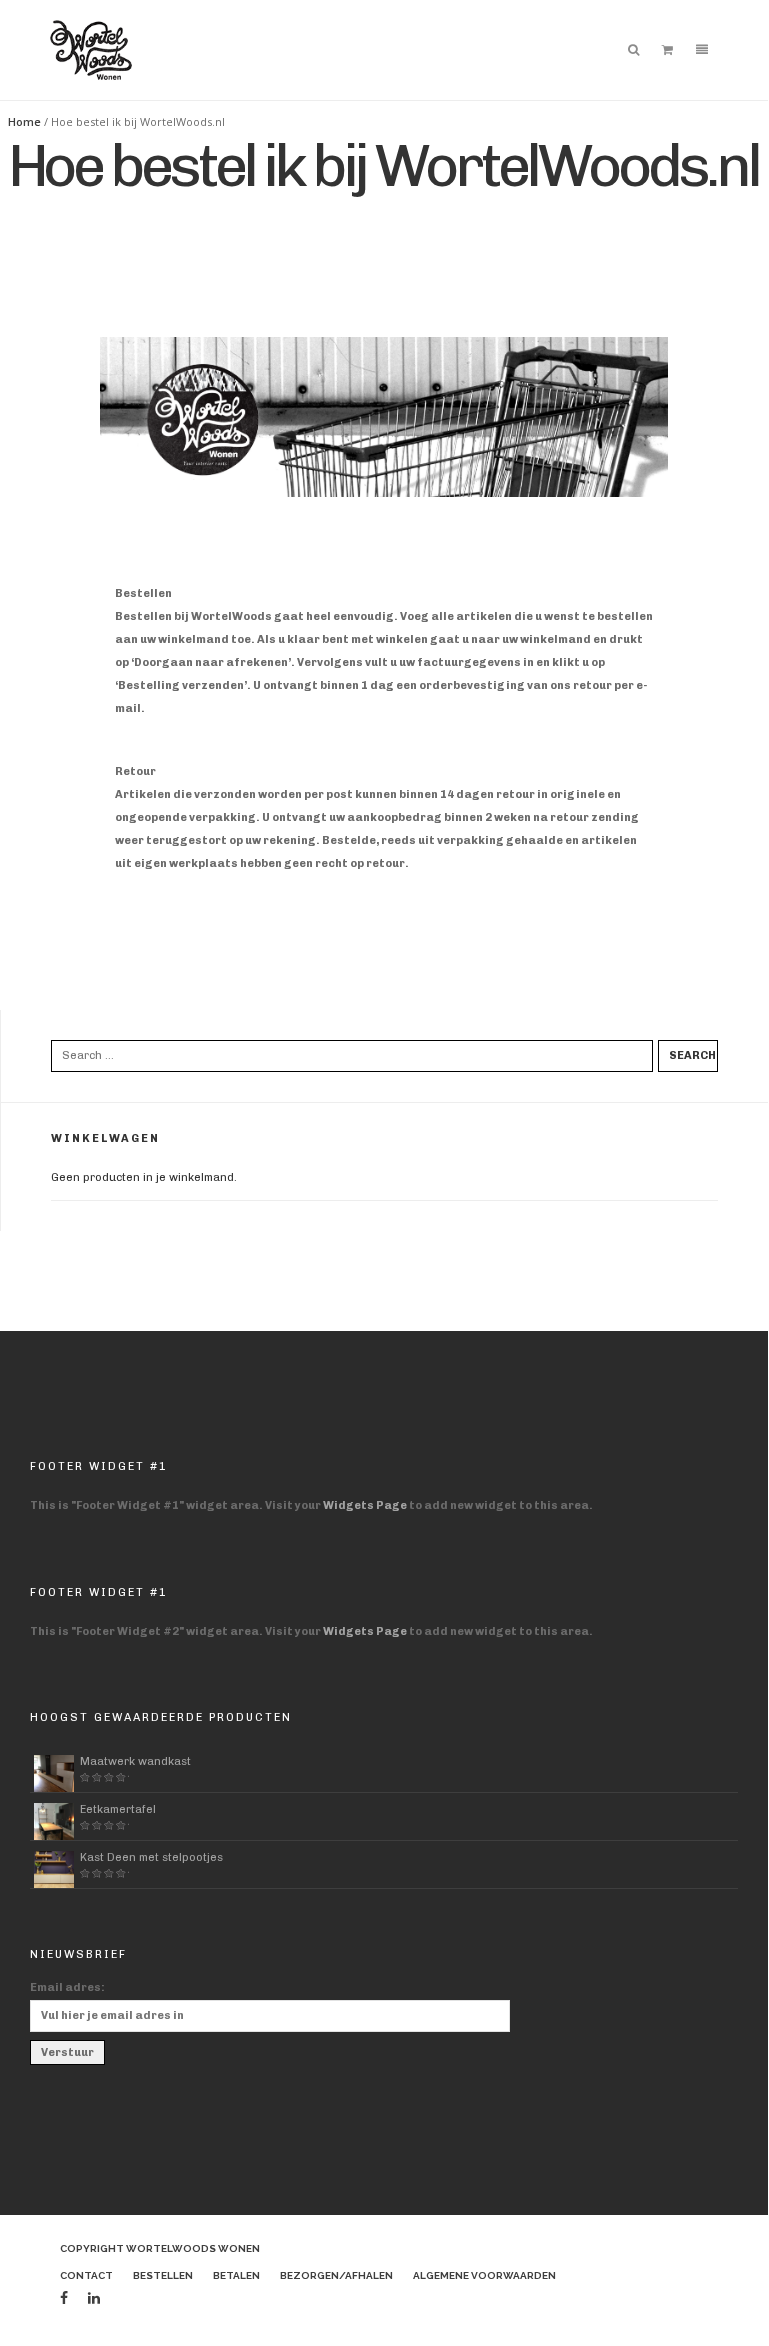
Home (24, 121)
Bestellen (163, 2275)
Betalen (236, 2275)
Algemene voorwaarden (484, 2275)
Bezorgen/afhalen (336, 2275)
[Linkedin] (94, 2298)
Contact (86, 2275)
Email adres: (67, 1987)
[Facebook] (64, 2298)
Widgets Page (365, 1505)
